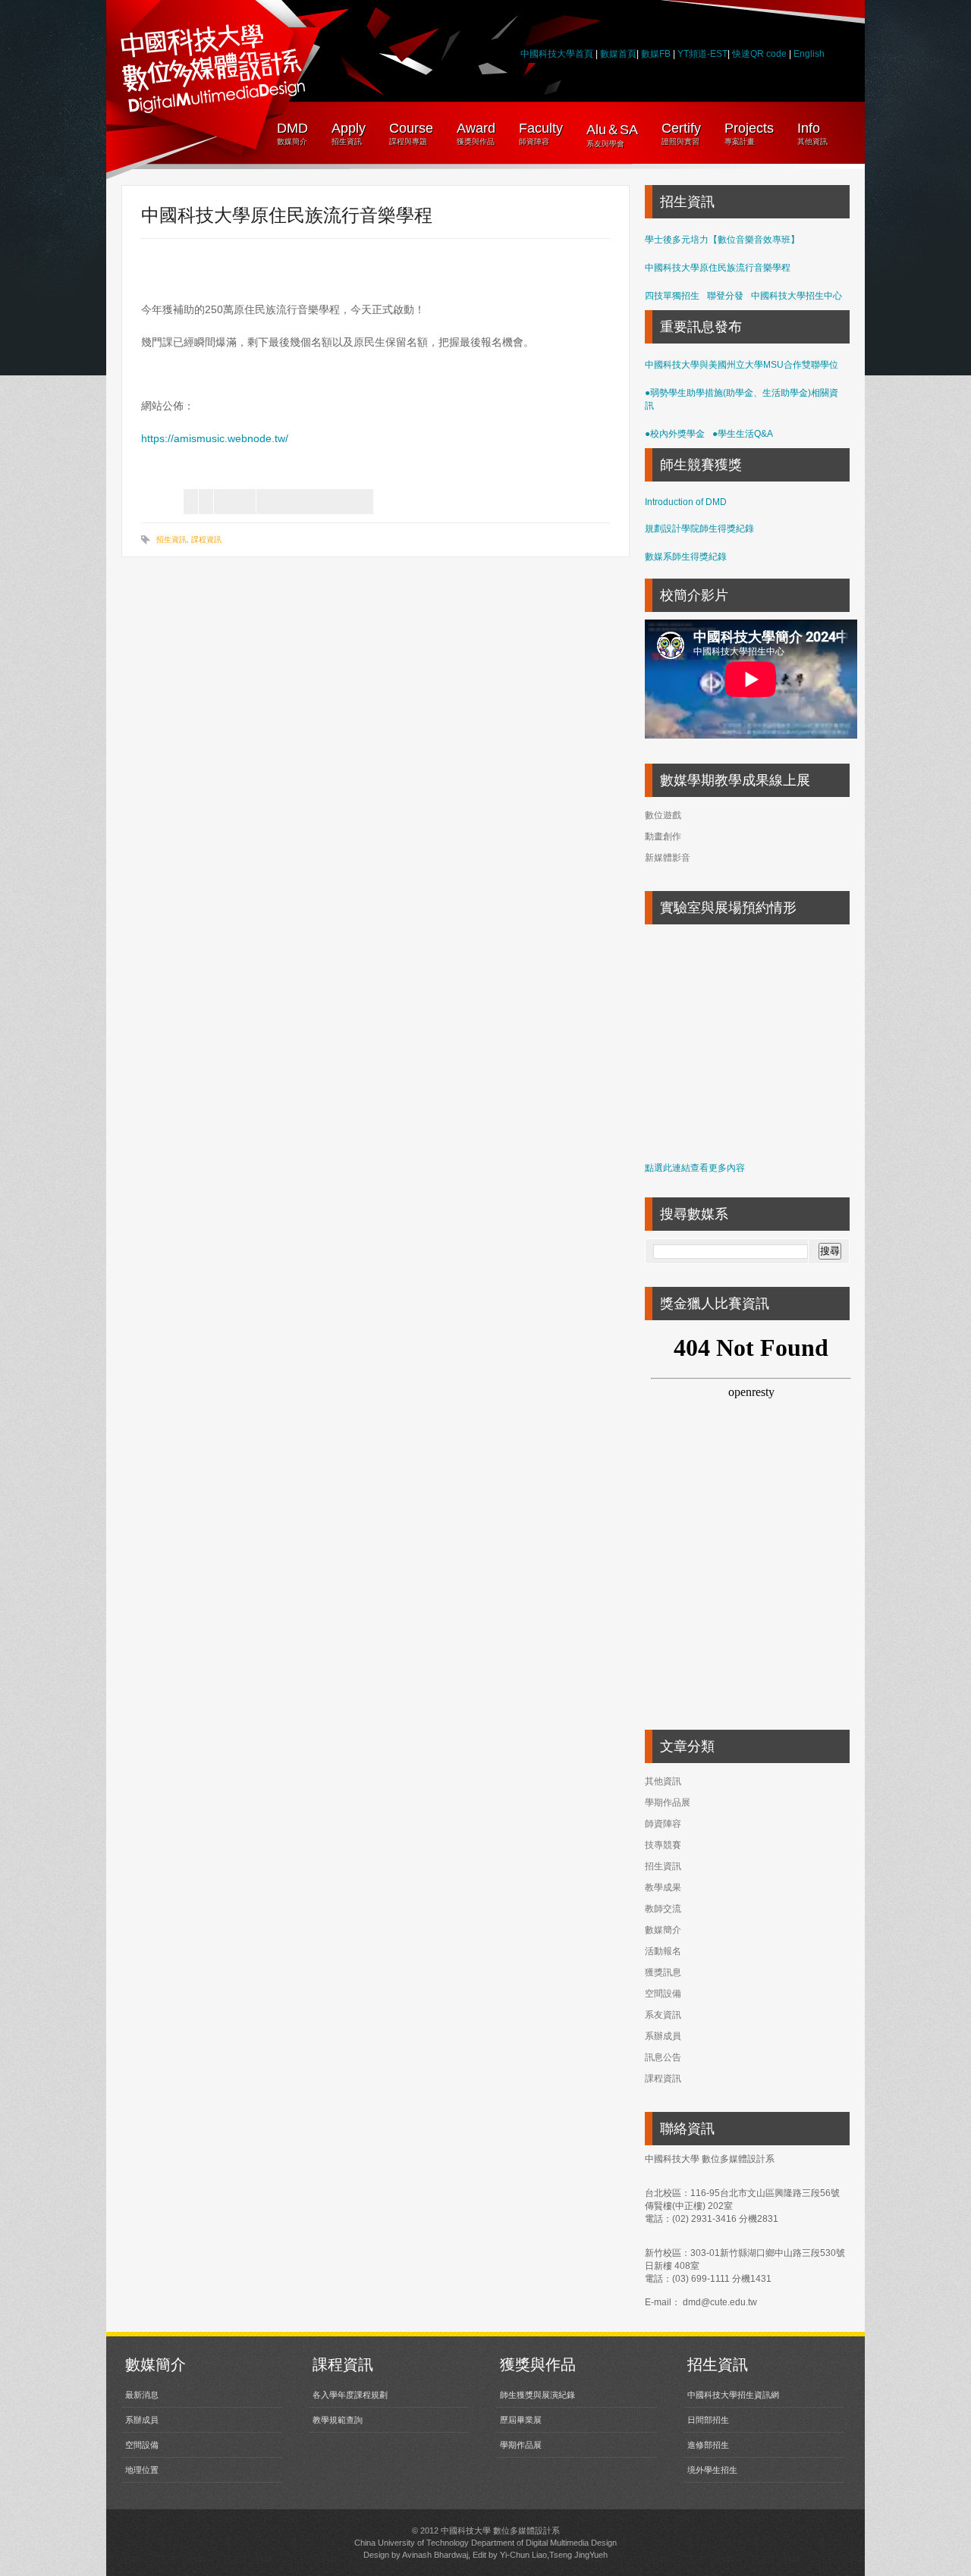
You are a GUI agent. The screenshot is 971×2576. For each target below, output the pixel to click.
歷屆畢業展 (521, 2420)
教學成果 (663, 1887)
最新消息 (142, 2395)
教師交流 (663, 1909)
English (809, 54)
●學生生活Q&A (743, 434)
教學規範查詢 (338, 2420)
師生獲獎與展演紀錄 (537, 2395)
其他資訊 (663, 1781)
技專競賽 (663, 1845)
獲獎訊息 (663, 1972)
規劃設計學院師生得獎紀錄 (699, 529)
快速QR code (760, 54)
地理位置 (142, 2470)
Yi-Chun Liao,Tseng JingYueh (554, 2555)
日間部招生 (708, 2420)
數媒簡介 (663, 1930)
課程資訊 (206, 540)
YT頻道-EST (702, 54)
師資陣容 (663, 1824)
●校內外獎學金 (675, 434)
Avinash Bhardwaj (435, 2555)
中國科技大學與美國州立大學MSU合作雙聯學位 (742, 365)
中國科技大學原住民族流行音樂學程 (718, 268)
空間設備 (663, 1994)
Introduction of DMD (686, 502)
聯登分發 (725, 296)
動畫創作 (663, 836)
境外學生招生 (712, 2470)
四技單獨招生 (672, 296)
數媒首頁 (618, 54)
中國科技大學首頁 (557, 54)
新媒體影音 (668, 858)
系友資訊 (663, 2015)
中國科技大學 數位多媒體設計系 (500, 2531)
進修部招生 (708, 2445)
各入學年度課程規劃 (350, 2395)
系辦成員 (663, 2036)
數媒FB (656, 54)
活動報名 (663, 1951)
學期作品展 (668, 1803)
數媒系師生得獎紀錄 (686, 557)
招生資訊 (171, 540)
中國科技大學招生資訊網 (733, 2395)
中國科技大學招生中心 (797, 296)
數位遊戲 (663, 815)
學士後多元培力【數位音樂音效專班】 (722, 240)
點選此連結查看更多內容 (695, 1168)
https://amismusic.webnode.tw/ (216, 438)
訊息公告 (663, 2057)
